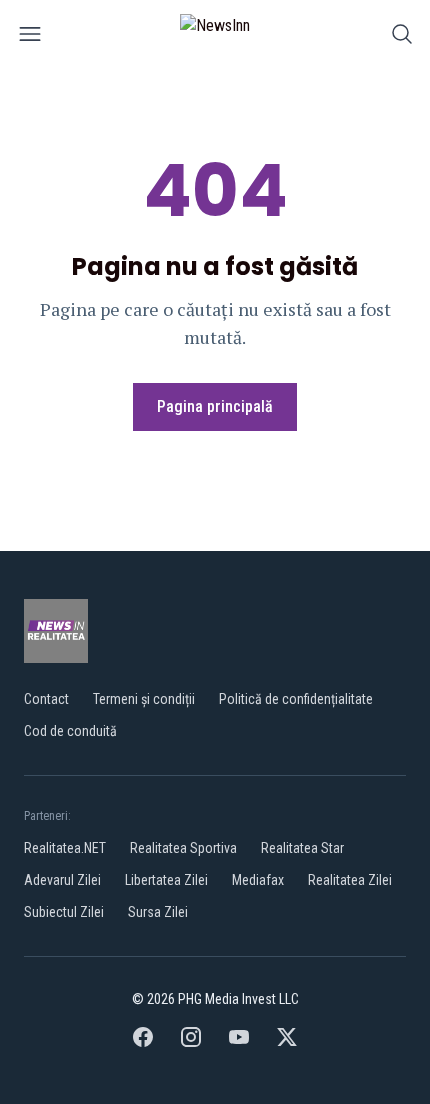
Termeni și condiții (144, 699)
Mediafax (258, 880)
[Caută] (402, 37)
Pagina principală (215, 406)
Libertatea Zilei (166, 880)
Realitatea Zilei (350, 880)
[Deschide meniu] (30, 37)
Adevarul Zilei (62, 880)
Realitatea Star (302, 848)
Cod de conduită (70, 731)
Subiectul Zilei (64, 912)
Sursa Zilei (158, 912)
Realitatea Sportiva (183, 848)
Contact (46, 699)
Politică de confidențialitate (296, 699)
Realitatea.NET (65, 848)
